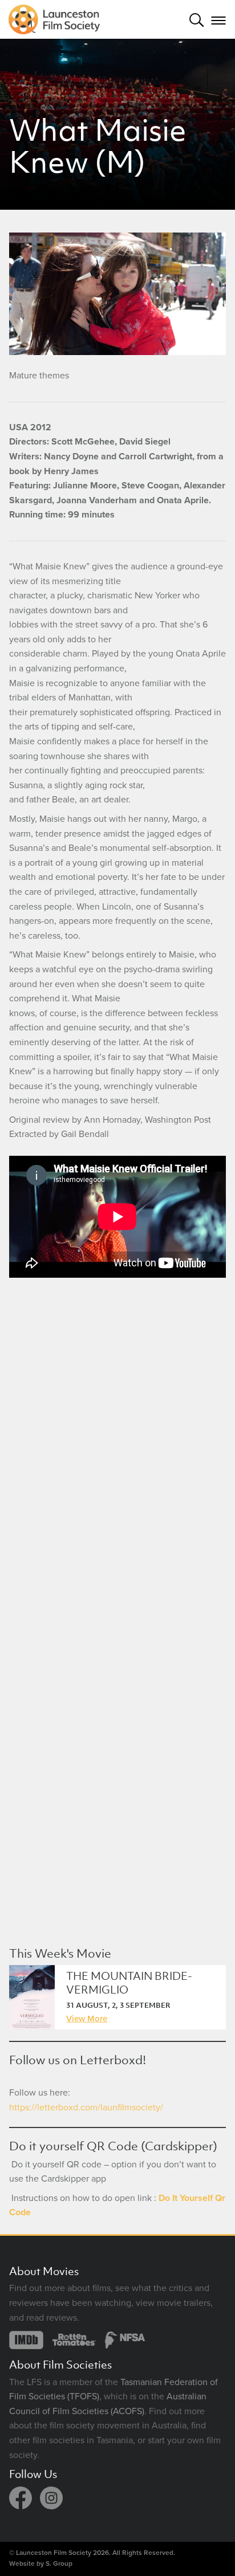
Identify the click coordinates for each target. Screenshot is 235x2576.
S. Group (59, 2563)
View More (87, 2019)
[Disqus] (117, 1448)
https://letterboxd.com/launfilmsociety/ (86, 2108)
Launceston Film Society (54, 2553)
